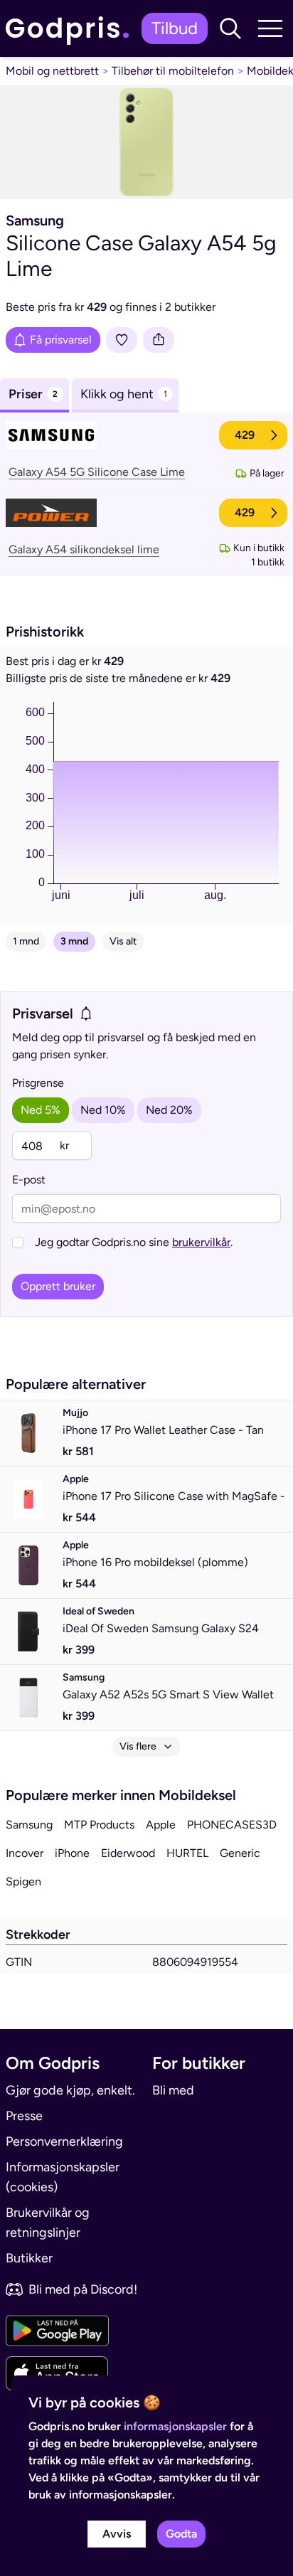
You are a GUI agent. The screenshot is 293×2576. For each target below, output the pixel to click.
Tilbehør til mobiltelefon (173, 71)
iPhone (72, 1853)
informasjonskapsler (175, 2426)
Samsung (29, 1825)
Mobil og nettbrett (52, 71)
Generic (240, 1853)
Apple (161, 1825)
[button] (230, 28)
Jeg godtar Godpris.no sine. (134, 1242)
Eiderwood (128, 1853)
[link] (71, 28)
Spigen (23, 1882)
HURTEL (187, 1853)
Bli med (173, 2090)
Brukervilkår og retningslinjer (48, 2223)
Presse (24, 2116)
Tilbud (175, 28)
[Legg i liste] (122, 340)
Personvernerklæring (64, 2141)
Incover (25, 1853)
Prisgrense (38, 1083)
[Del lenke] (159, 340)
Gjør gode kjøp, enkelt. (70, 2090)
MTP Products (99, 1825)
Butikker (29, 2258)
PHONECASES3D (232, 1825)
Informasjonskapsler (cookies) (63, 2177)
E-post (29, 1180)
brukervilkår (201, 1242)
